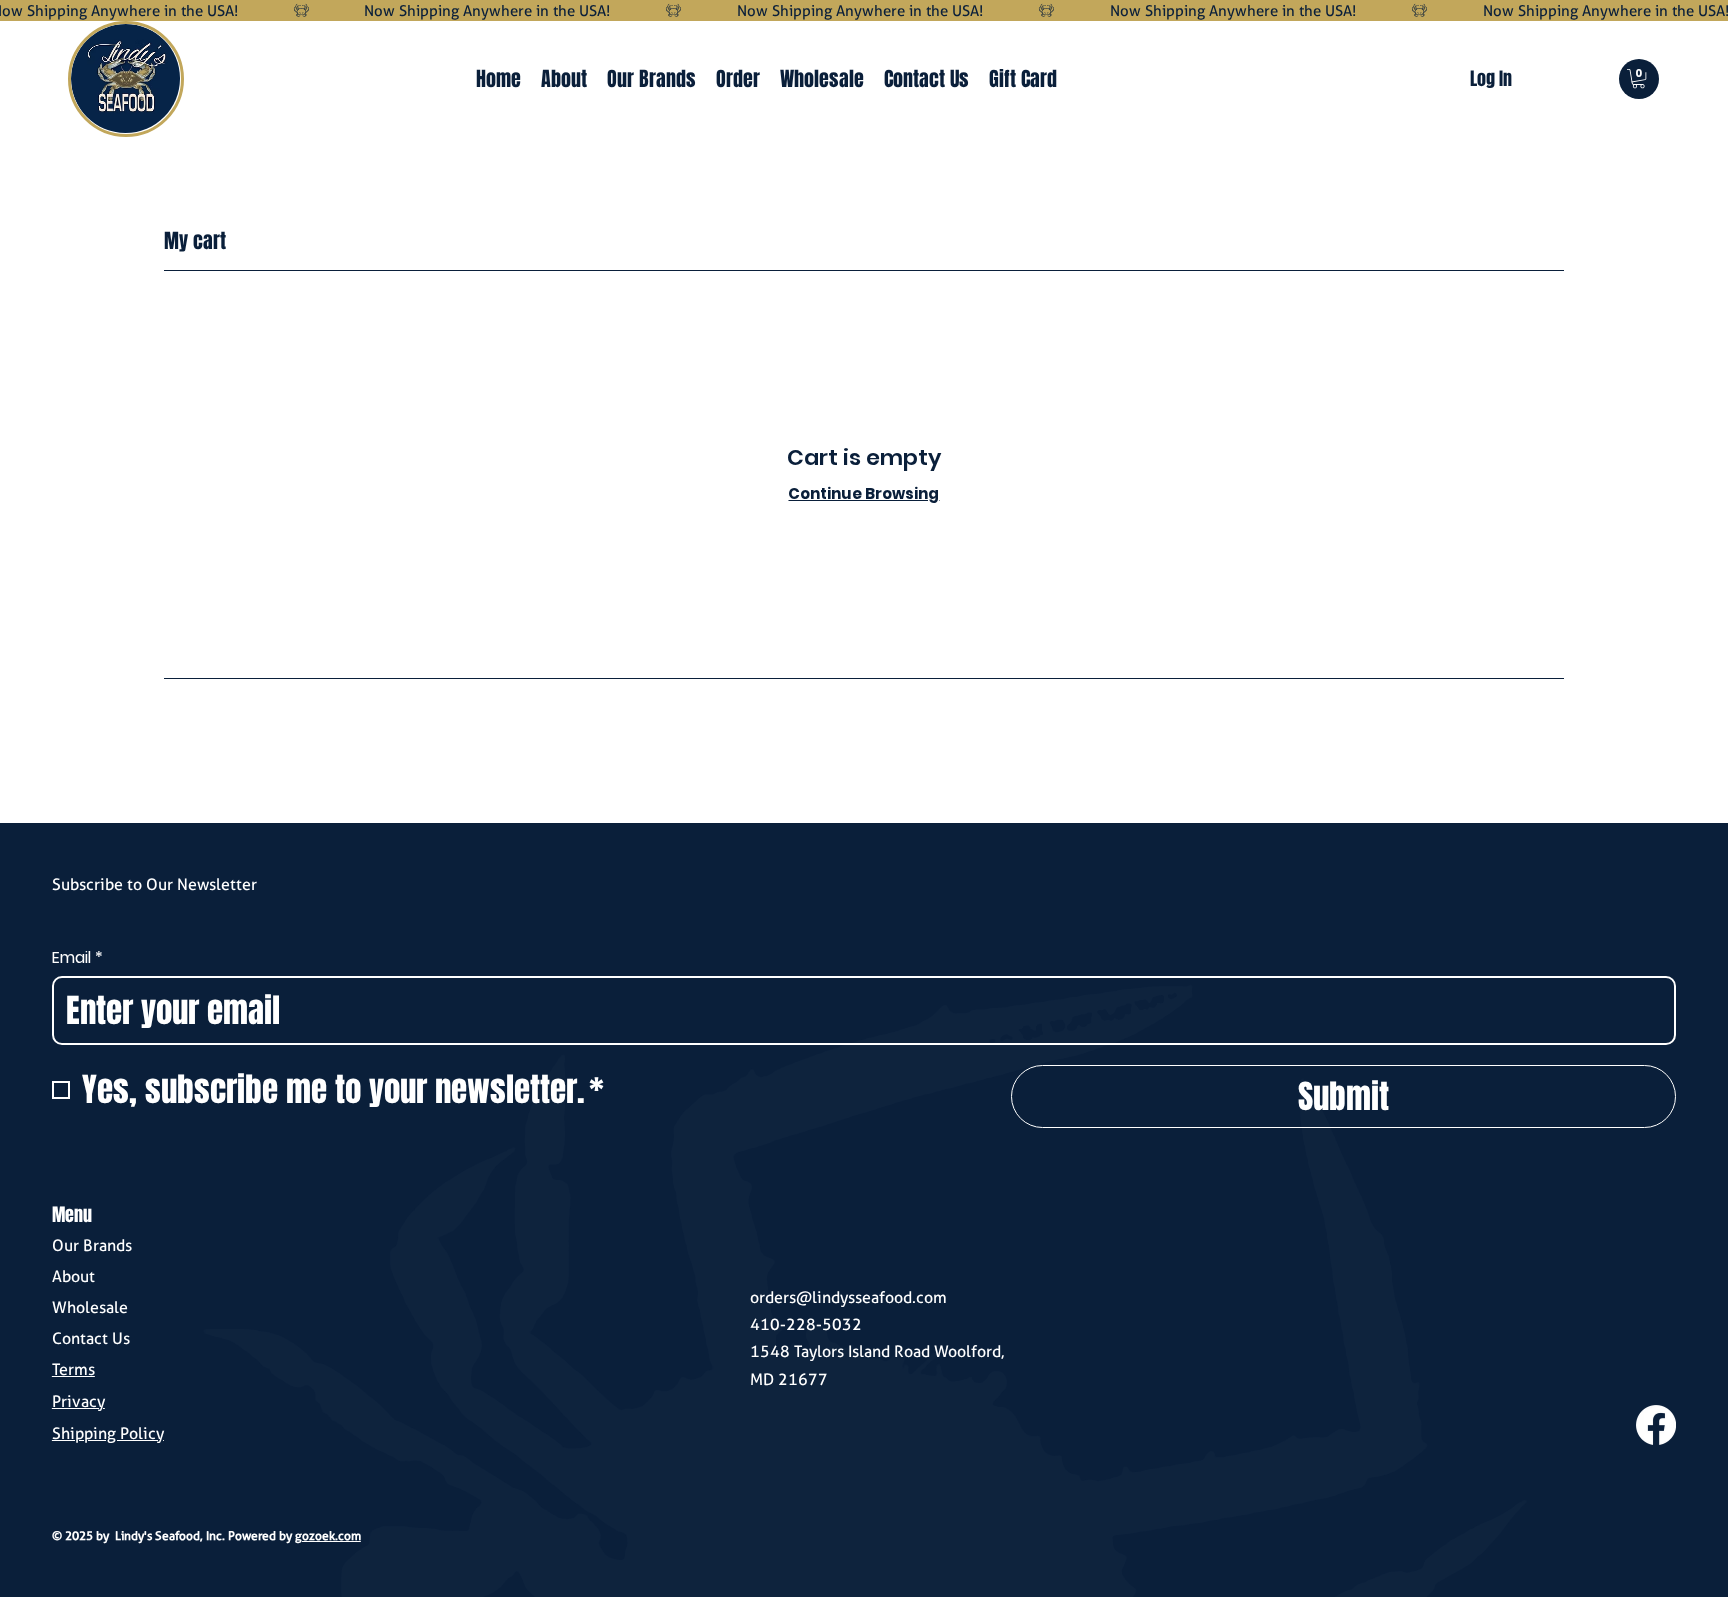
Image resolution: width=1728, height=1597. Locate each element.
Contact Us (91, 1338)
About (73, 1276)
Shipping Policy (108, 1433)
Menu (72, 1215)
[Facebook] (1656, 1425)
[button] (1638, 78)
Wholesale (90, 1307)
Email (77, 958)
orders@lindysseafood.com (848, 1297)
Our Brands (92, 1245)
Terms (73, 1369)
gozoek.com (328, 1535)
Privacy (78, 1401)
